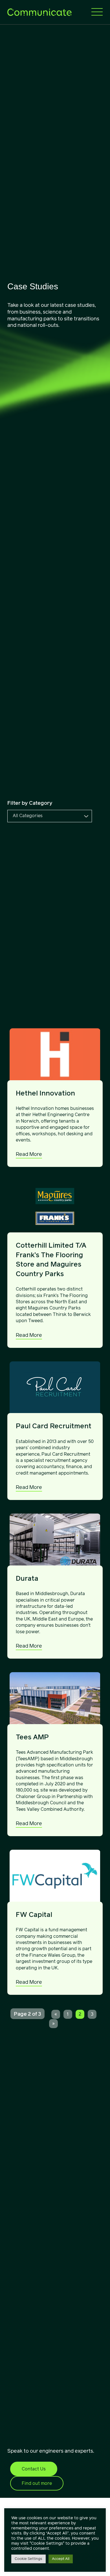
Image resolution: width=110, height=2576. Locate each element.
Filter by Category (30, 803)
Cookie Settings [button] (28, 2559)
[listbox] (50, 816)
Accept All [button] (61, 2559)
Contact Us (34, 2469)
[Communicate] (39, 12)
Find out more (37, 2483)
